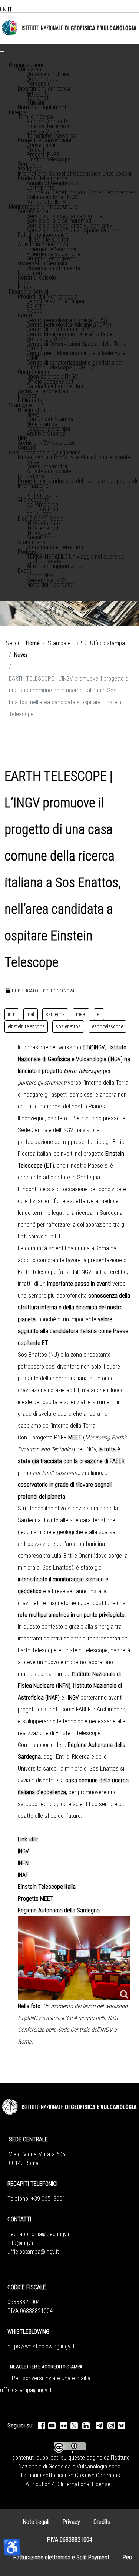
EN (3, 9)
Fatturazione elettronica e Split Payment (61, 2557)
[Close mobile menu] (2, 52)
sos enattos (68, 1026)
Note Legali (36, 2522)
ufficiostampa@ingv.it (33, 2252)
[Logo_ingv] (69, 28)
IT (10, 9)
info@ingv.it (21, 2243)
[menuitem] (27, 65)
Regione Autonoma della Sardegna (59, 1910)
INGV (23, 1851)
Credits (102, 2522)
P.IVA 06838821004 (70, 2540)
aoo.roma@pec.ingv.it (45, 2234)
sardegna (55, 1014)
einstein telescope (26, 1026)
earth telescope (107, 1026)
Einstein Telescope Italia (47, 1887)
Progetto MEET (36, 1899)
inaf (31, 1014)
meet (81, 1014)
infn (12, 1014)
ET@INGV (94, 1047)
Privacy (71, 2522)
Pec (127, 2557)
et (99, 1014)
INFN (23, 1863)
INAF (23, 1875)
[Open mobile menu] (2, 47)
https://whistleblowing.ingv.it (41, 2346)
